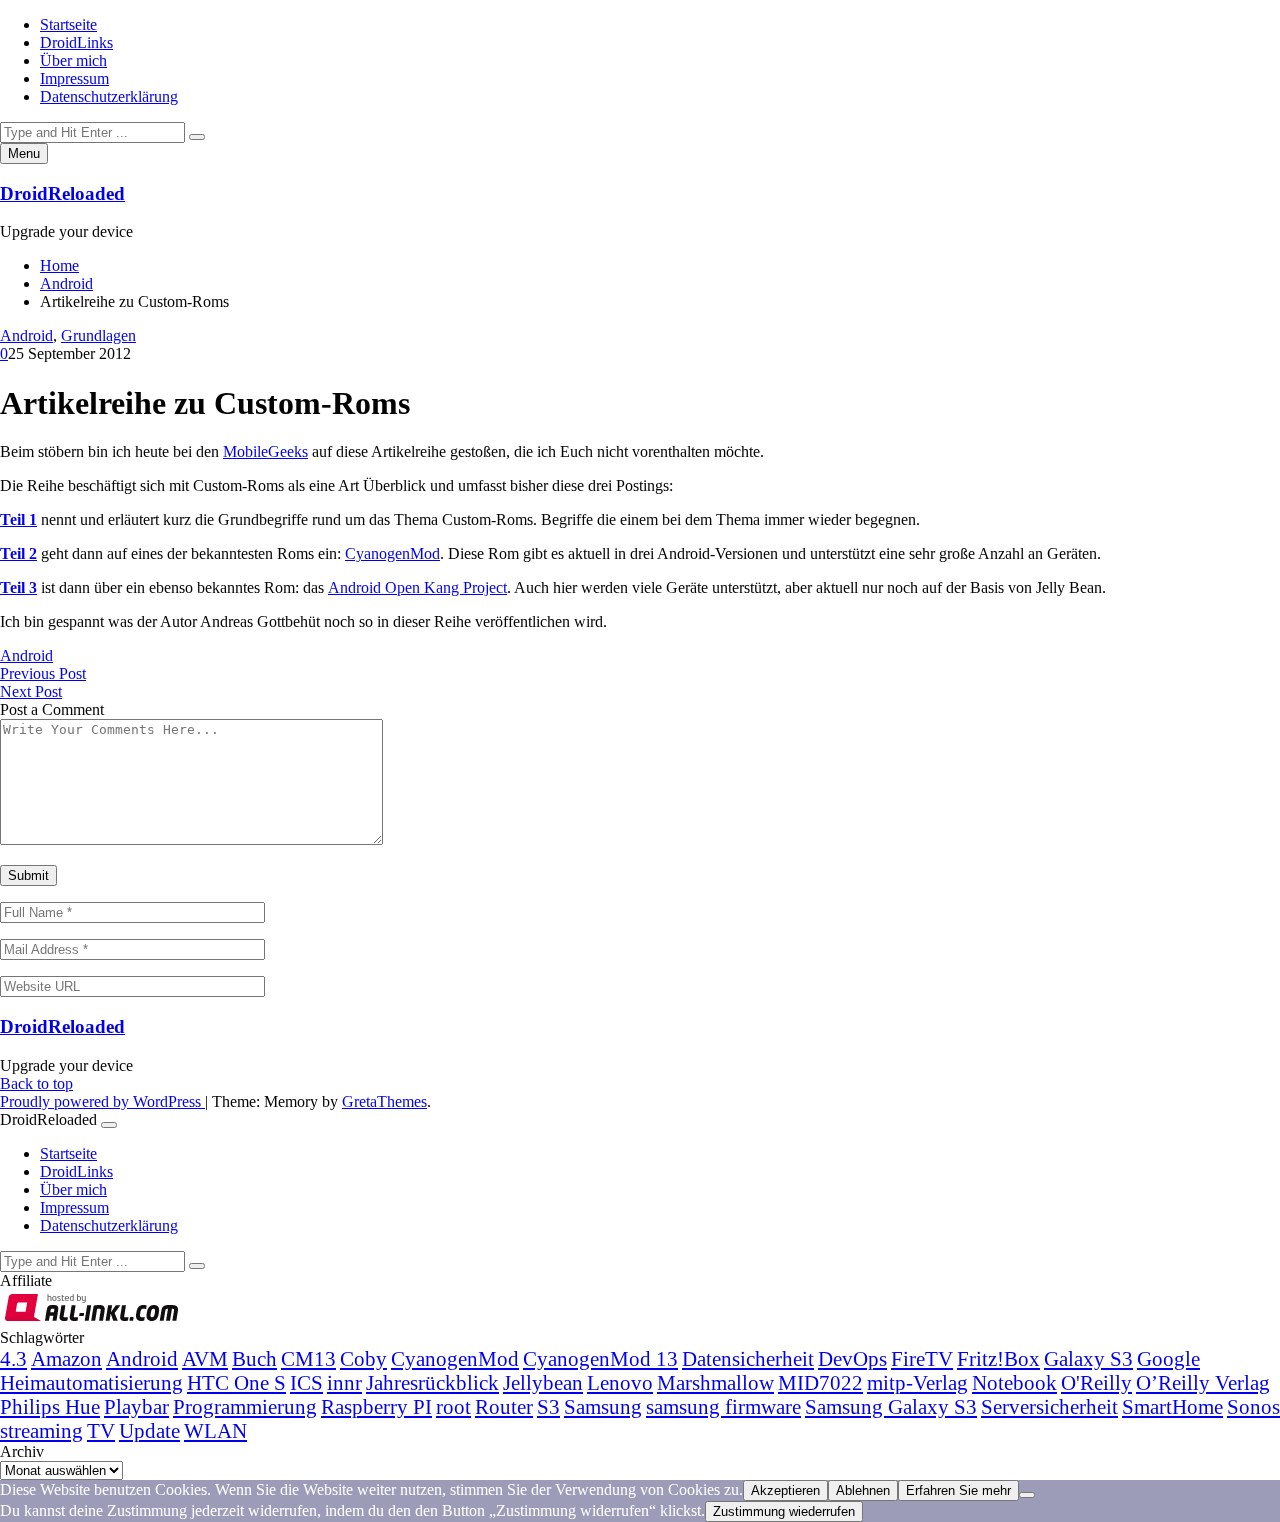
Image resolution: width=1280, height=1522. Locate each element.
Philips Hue (50, 1406)
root (453, 1406)
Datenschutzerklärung (109, 96)
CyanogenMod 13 (600, 1358)
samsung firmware (723, 1406)
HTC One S (236, 1382)
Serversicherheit (1049, 1406)
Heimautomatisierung (91, 1382)
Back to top (36, 1083)
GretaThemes (384, 1101)
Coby (363, 1358)
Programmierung (245, 1406)
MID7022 (820, 1382)
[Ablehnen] (1027, 1495)
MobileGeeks (265, 451)
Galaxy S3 (1088, 1358)
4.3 (13, 1358)
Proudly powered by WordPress (102, 1101)
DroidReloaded (62, 193)
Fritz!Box (998, 1358)
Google (1168, 1358)
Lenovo (620, 1382)
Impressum (74, 78)
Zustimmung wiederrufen (784, 1511)
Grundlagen (98, 335)
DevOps (852, 1358)
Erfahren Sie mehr (958, 1490)
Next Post (31, 691)
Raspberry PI (376, 1406)
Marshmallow (715, 1382)
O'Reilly (1096, 1382)
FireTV (922, 1358)
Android (26, 335)
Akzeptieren (785, 1490)
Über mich (73, 60)
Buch (254, 1358)
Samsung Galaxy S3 (891, 1406)
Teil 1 (18, 519)
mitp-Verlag (917, 1382)
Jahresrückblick (432, 1382)
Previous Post (43, 673)
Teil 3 (18, 587)
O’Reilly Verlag (1203, 1382)
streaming (41, 1430)
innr (344, 1382)
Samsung (603, 1406)
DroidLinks (76, 42)
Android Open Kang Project (417, 587)
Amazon (66, 1358)
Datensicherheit (748, 1358)
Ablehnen (863, 1490)
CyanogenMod (392, 553)
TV (101, 1430)
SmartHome (1172, 1406)
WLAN (215, 1430)
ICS (306, 1382)
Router (504, 1406)
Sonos (1253, 1406)
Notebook (1014, 1382)
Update (149, 1430)
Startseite (68, 24)
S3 (548, 1406)
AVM (205, 1358)
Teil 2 (18, 553)
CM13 (308, 1358)
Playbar (136, 1406)
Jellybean (543, 1382)
